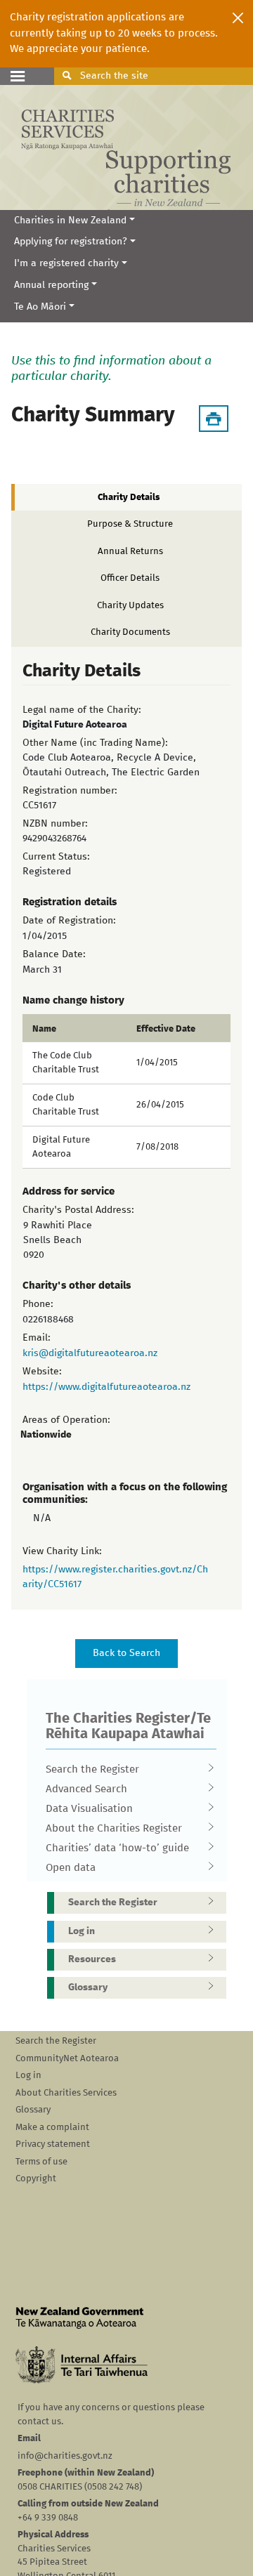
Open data (71, 1868)
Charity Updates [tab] (130, 606)
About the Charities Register (114, 1828)
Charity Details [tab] (129, 498)
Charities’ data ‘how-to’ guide (117, 1848)
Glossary (88, 1987)
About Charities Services (66, 2093)
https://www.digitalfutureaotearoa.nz (106, 1387)
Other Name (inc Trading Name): (95, 743)
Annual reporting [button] (51, 285)
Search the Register (92, 1769)
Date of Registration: (69, 921)
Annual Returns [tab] (130, 552)
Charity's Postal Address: (78, 1210)
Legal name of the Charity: (82, 710)
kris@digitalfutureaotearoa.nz (90, 1353)
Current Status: (56, 857)
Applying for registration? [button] (71, 242)
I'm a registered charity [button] (66, 263)
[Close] (238, 18)
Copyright (36, 2179)
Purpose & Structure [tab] (130, 524)
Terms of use (41, 2162)
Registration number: (70, 791)
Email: (37, 1338)
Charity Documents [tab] (130, 632)
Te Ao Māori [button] (40, 307)
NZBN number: (55, 824)
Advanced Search (86, 1789)
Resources (92, 1959)
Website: (42, 1372)
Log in (82, 1931)
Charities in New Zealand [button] (70, 221)
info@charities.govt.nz (65, 2456)
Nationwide (46, 1435)
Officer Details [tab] (130, 578)
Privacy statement (53, 2144)
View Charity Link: (62, 1551)
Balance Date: (54, 954)
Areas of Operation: (66, 1420)
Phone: (38, 1304)
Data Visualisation (89, 1809)
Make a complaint (52, 2128)
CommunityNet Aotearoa (67, 2059)
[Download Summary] (214, 419)
